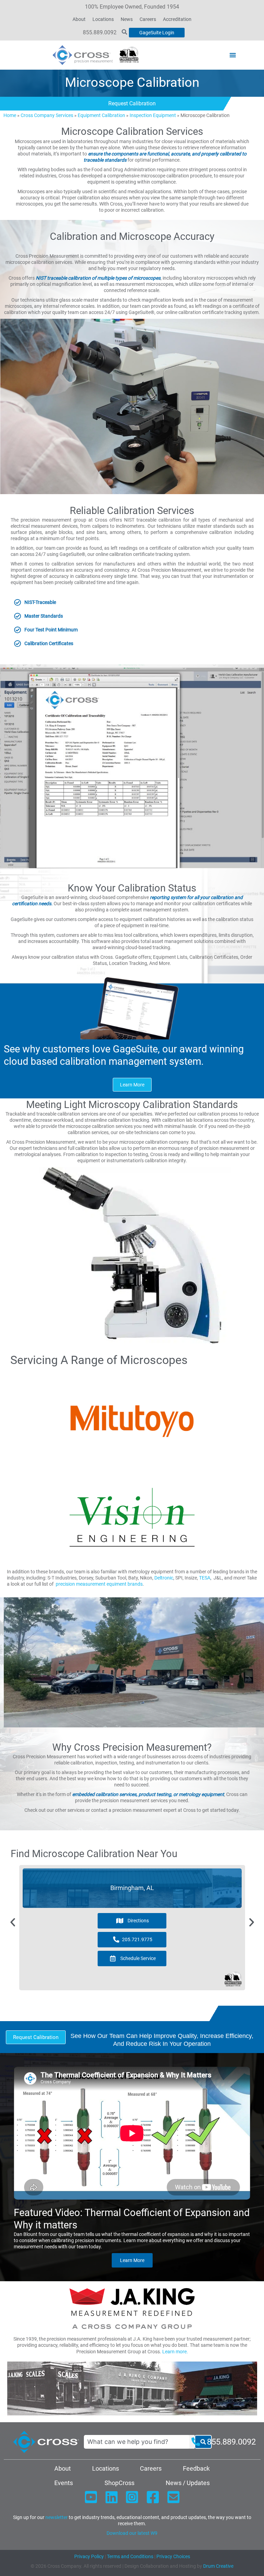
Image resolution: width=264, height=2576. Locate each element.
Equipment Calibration (101, 115)
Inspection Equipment (153, 115)
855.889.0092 (100, 32)
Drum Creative (218, 2566)
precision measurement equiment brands (99, 1584)
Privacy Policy (89, 2556)
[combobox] (139, 2442)
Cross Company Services (47, 115)
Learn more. (175, 2352)
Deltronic (164, 1578)
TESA (205, 1578)
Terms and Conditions (130, 2556)
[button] (233, 55)
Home (10, 115)
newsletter (57, 2517)
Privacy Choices (173, 2556)
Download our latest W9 (132, 2533)
